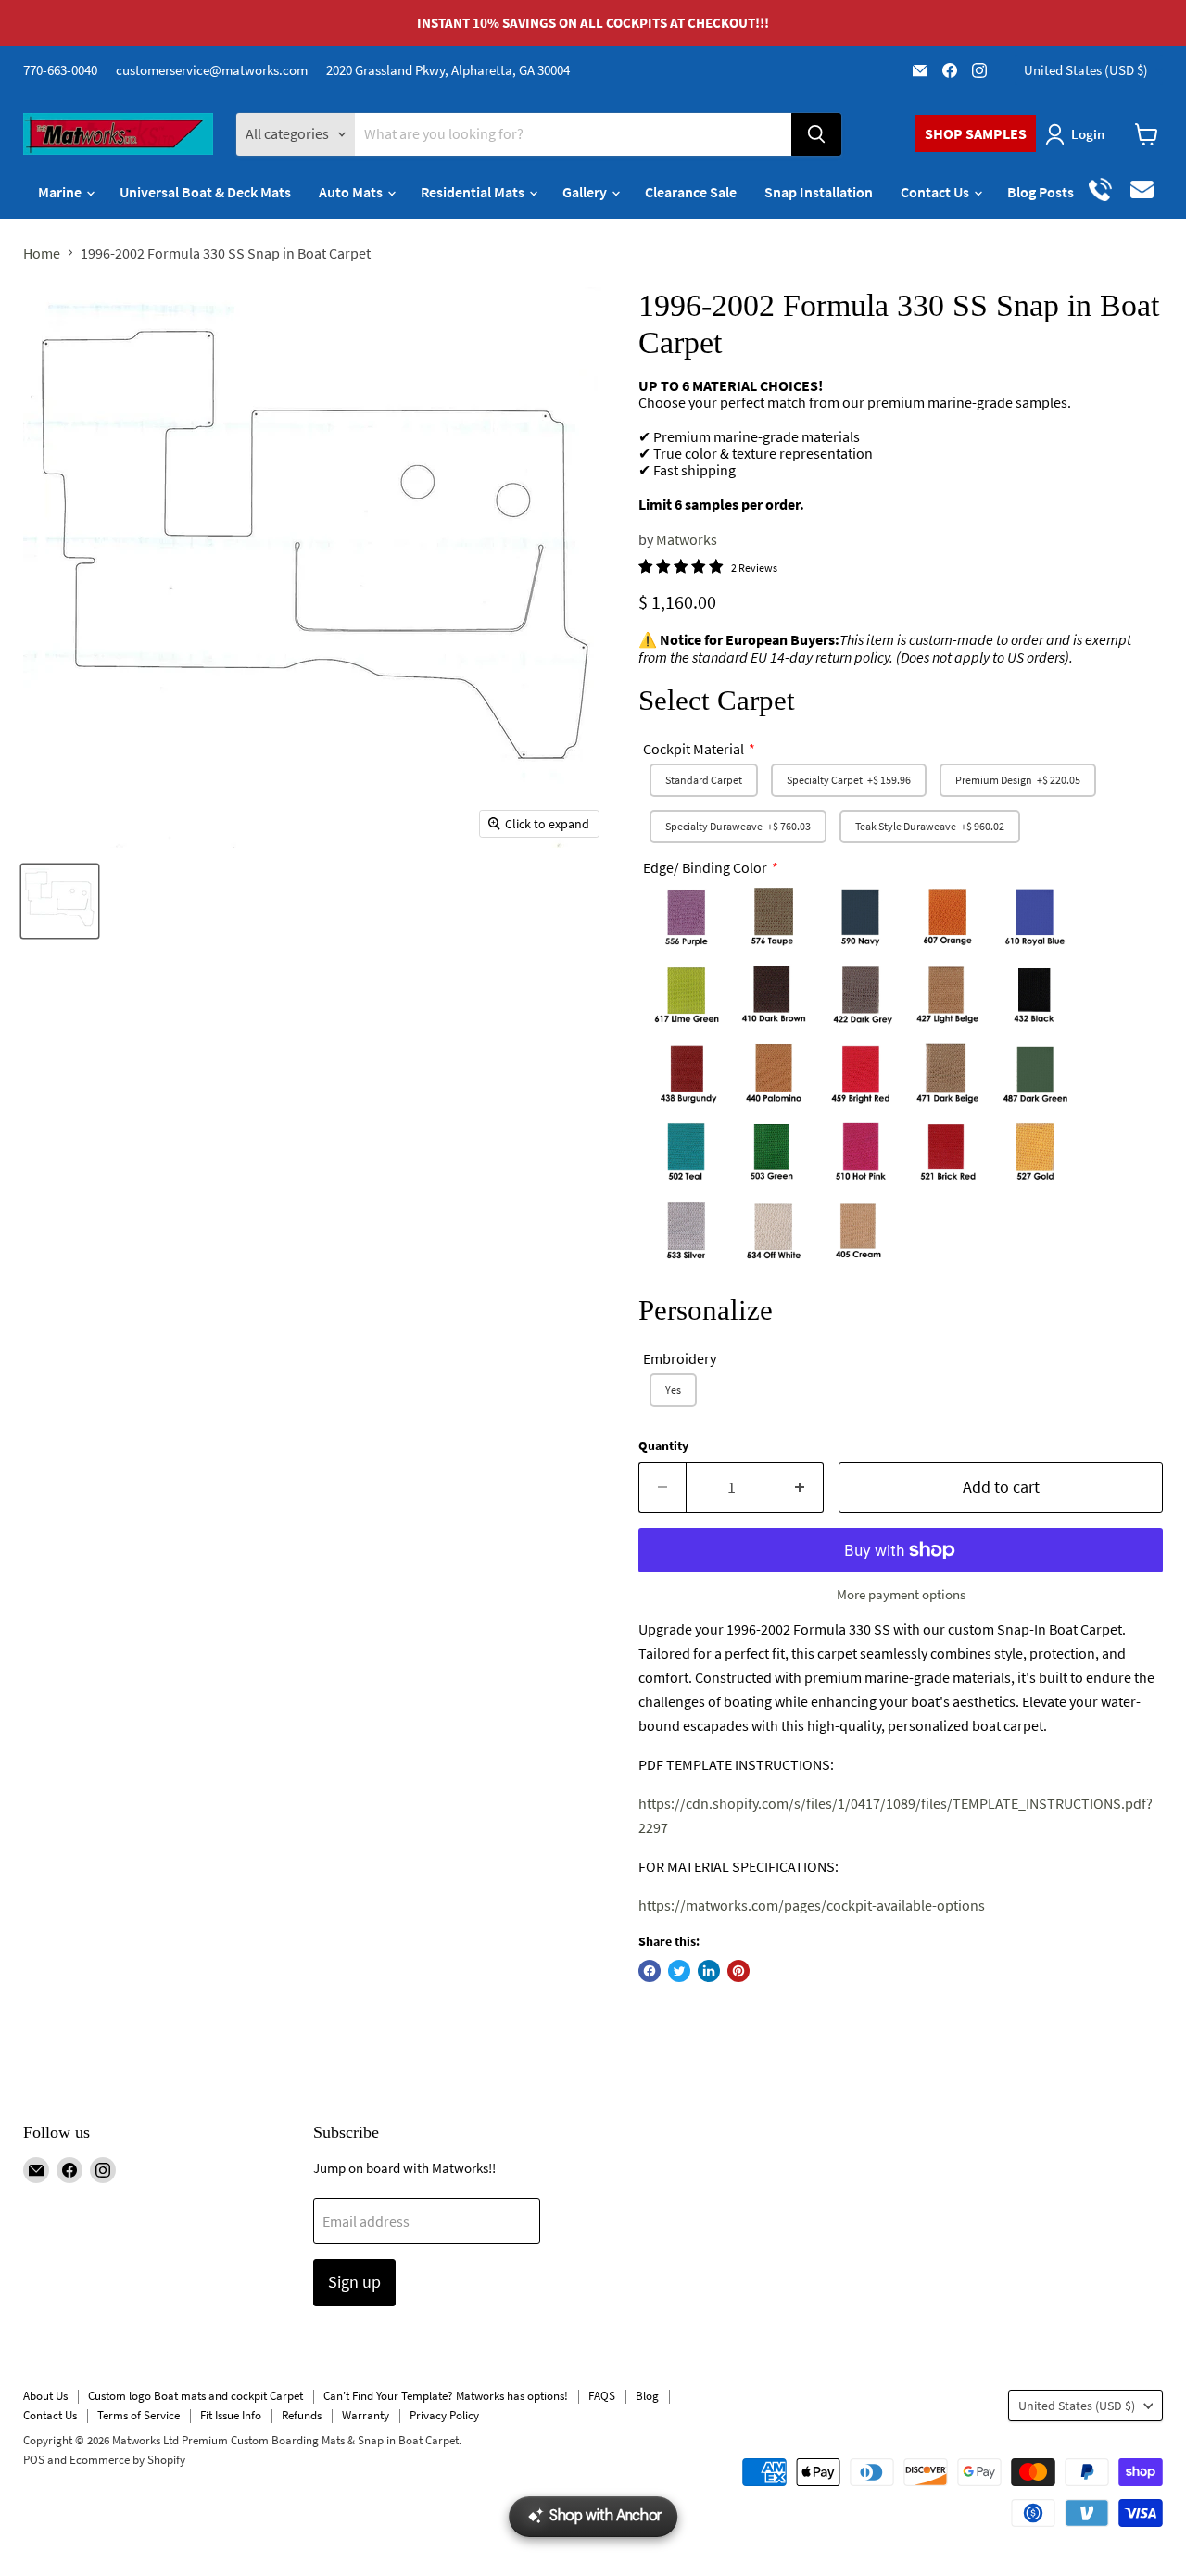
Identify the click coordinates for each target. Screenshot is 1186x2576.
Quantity (663, 1446)
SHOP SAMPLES (976, 133)
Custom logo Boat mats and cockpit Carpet (196, 2396)
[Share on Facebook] (650, 1971)
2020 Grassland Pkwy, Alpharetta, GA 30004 (448, 70)
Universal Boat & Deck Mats (205, 192)
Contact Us (936, 192)
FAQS (602, 2396)
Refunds (302, 2415)
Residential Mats (474, 192)
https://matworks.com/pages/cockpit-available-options (812, 1905)
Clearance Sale (691, 192)
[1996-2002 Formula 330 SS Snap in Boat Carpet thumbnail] (60, 901)
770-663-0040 (60, 70)
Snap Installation (819, 192)
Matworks (687, 539)
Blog (647, 2396)
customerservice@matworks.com (212, 70)
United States (1086, 70)
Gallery (586, 192)
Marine (61, 192)
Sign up (354, 2282)
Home (42, 253)
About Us (45, 2396)
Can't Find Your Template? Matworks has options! (446, 2396)
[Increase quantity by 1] (800, 1488)
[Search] (816, 134)
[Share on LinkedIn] (709, 1971)
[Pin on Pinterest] (738, 1971)
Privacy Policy (444, 2415)
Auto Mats (352, 192)
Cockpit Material (694, 749)
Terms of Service (139, 2415)
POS (34, 2460)
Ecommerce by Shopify (127, 2460)
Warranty (366, 2415)
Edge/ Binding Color (705, 867)
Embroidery (680, 1358)
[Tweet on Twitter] (679, 1971)
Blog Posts (1041, 192)
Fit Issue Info (231, 2415)
